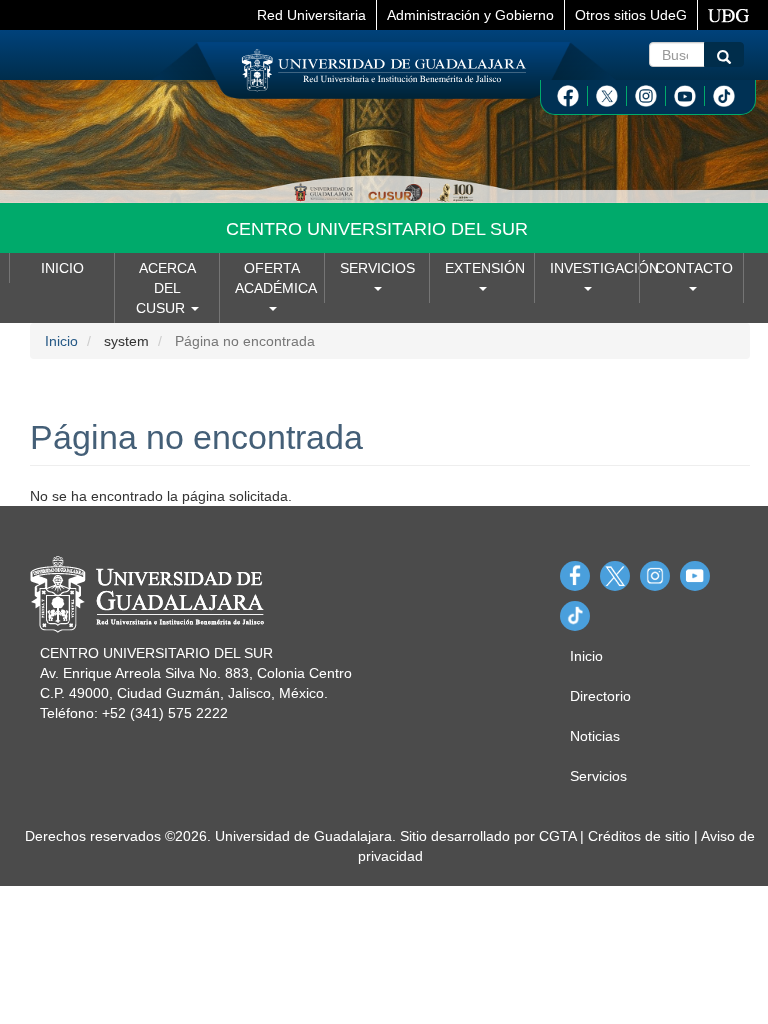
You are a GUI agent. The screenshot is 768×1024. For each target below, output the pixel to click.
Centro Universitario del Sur (377, 229)
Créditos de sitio (639, 836)
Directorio (600, 696)
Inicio (62, 268)
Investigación (594, 268)
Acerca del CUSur (166, 288)
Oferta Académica (276, 278)
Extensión (485, 268)
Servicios (377, 268)
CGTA (557, 836)
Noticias (595, 736)
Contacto (694, 268)
